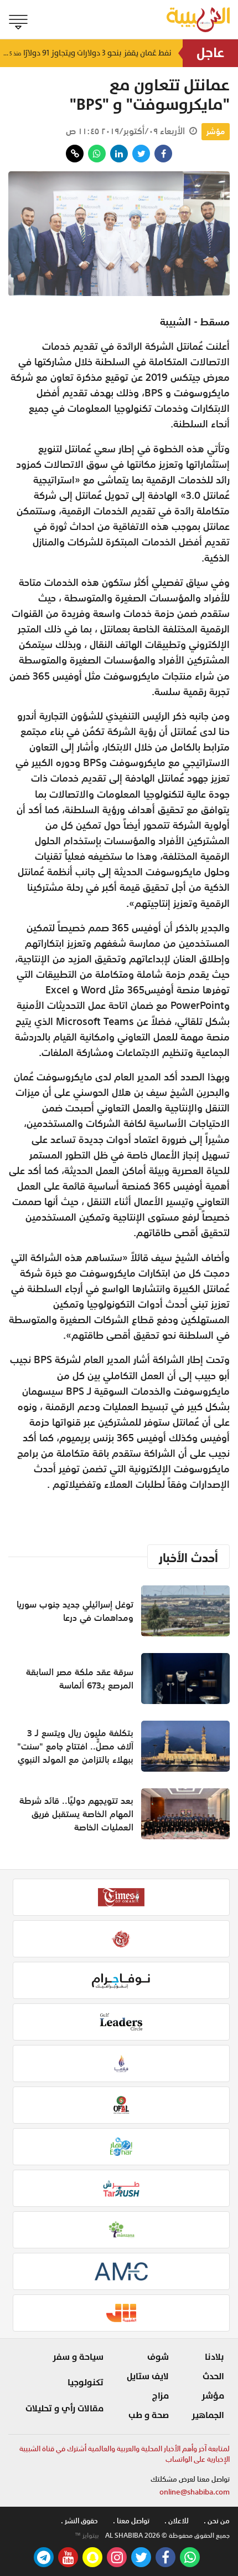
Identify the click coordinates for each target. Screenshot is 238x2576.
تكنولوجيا (86, 2383)
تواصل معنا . (131, 2521)
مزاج (161, 2396)
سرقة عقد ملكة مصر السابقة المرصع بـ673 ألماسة (80, 1679)
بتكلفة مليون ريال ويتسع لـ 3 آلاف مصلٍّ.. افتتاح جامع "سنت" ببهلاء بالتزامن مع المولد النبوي (75, 1746)
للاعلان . (177, 2521)
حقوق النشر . (79, 2521)
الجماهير (208, 2415)
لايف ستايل (148, 2376)
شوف (158, 2357)
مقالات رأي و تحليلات (64, 2409)
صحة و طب (149, 2415)
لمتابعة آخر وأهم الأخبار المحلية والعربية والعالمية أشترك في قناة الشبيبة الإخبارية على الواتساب (125, 2454)
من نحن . (217, 2521)
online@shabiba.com (195, 2492)
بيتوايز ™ (87, 2536)
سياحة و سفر (78, 2357)
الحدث (213, 2376)
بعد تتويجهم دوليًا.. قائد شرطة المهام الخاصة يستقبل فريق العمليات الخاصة (76, 1814)
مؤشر (216, 131)
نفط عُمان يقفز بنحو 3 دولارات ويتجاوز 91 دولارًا (86, 53)
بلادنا (214, 2357)
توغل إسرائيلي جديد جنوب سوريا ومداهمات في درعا (75, 1611)
